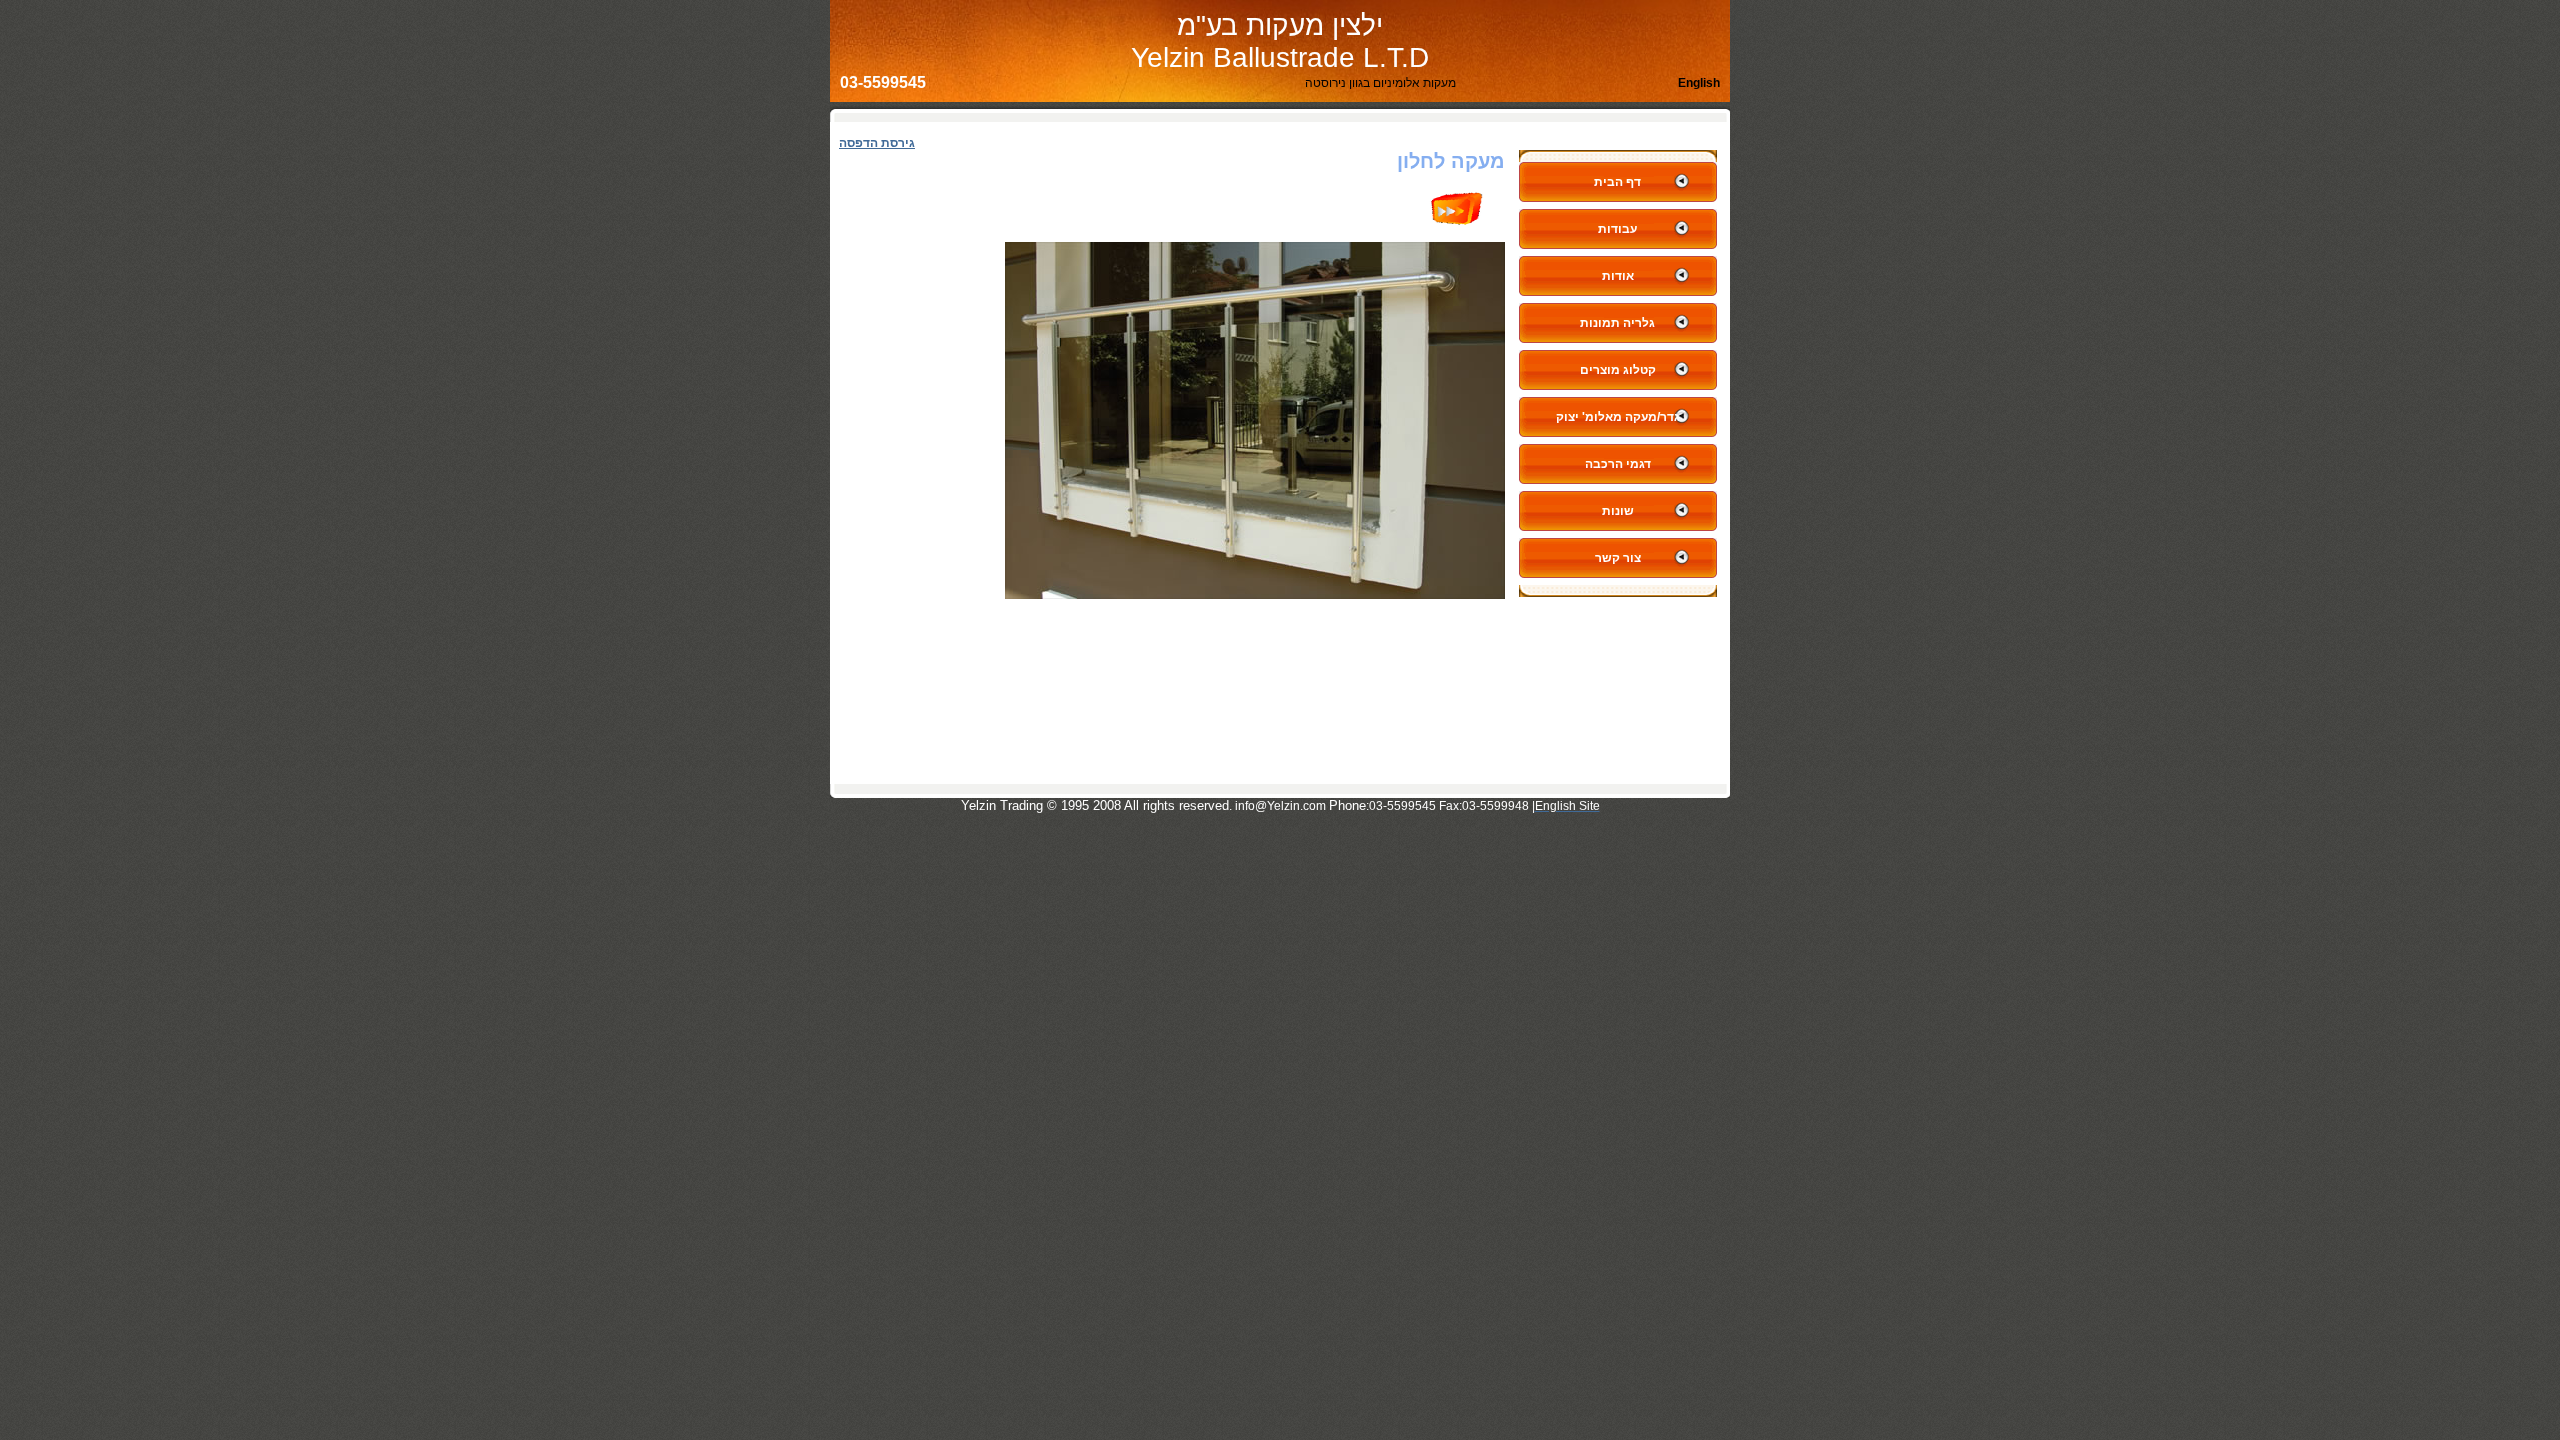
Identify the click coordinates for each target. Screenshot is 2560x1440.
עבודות (1617, 229)
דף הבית (1617, 182)
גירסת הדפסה (877, 143)
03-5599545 (883, 82)
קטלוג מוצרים (1618, 370)
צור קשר (1618, 558)
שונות (1618, 511)
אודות (1618, 276)
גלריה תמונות (1617, 323)
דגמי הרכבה (1618, 464)
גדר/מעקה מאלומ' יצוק (1618, 417)
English (1699, 83)
